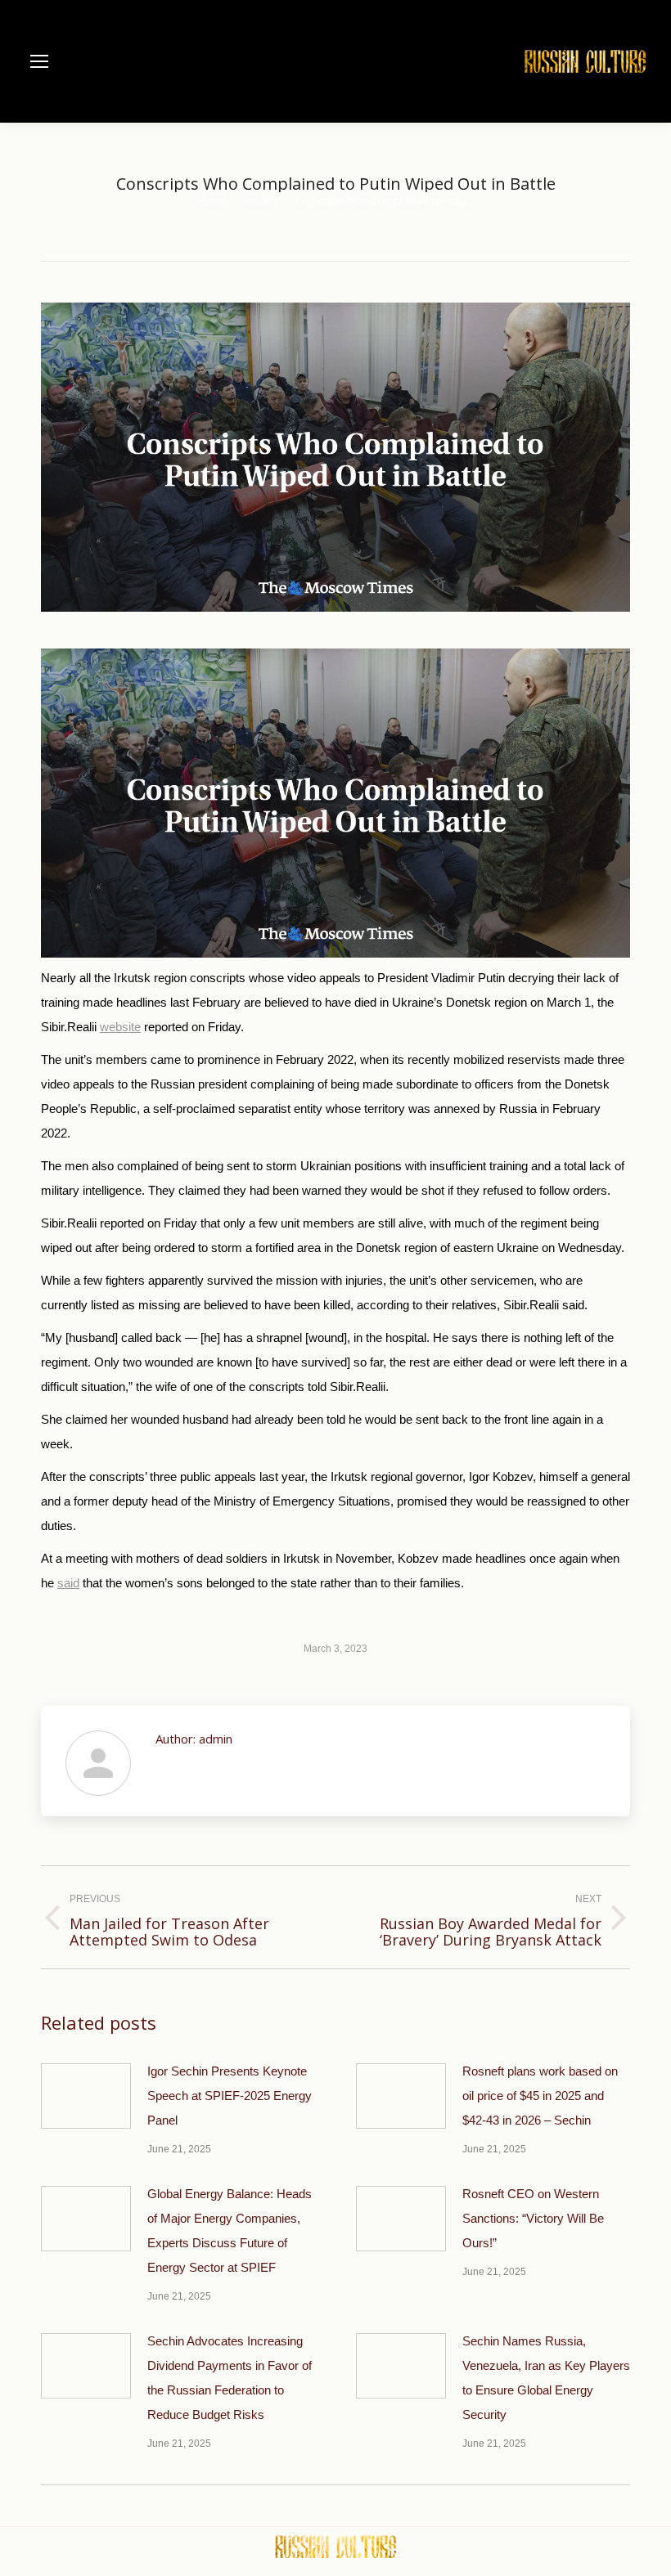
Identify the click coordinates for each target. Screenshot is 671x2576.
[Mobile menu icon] (39, 61)
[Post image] (86, 2096)
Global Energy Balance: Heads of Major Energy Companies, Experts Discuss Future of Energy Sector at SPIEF (230, 2230)
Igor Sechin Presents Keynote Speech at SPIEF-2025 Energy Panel (230, 2096)
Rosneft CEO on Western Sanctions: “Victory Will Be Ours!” (533, 2218)
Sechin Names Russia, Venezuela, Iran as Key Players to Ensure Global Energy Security (546, 2378)
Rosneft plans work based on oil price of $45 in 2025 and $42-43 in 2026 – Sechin (540, 2096)
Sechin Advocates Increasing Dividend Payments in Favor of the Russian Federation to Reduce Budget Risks (230, 2378)
